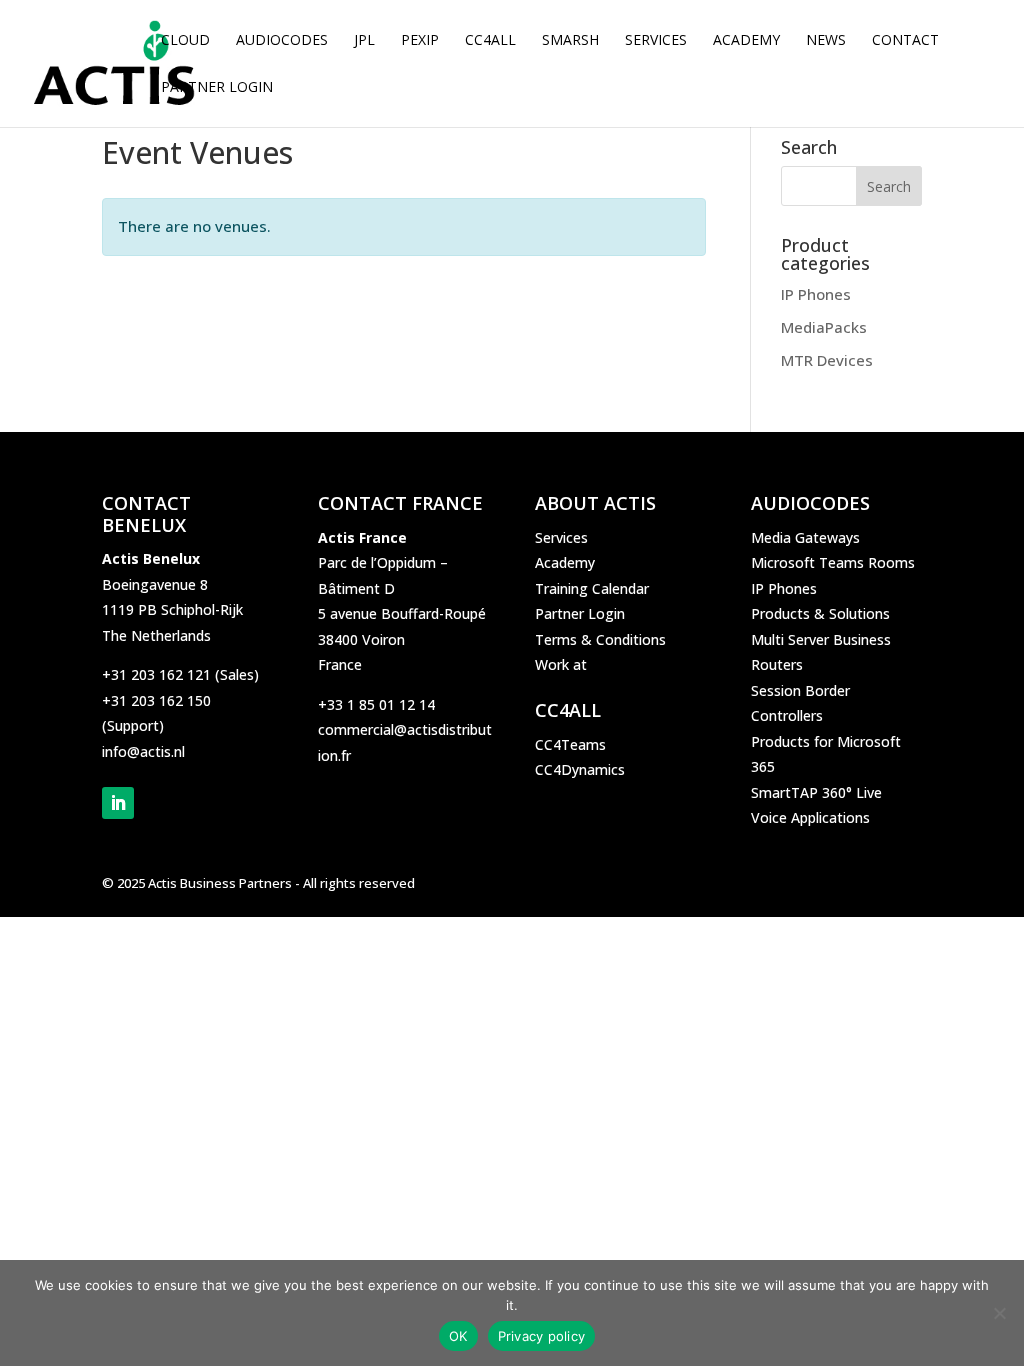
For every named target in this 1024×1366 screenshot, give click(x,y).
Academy (746, 41)
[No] (999, 1313)
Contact (905, 41)
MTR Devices (827, 360)
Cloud (185, 41)
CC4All (490, 41)
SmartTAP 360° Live (816, 792)
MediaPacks (824, 327)
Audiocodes (282, 41)
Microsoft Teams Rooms (833, 562)
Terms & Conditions (600, 639)
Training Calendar (592, 588)
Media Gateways (805, 537)
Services (656, 41)
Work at (561, 664)
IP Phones (816, 294)
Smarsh (570, 41)
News (826, 41)
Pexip (420, 41)
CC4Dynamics (580, 769)
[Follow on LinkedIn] (118, 803)
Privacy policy (542, 1336)
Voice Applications (810, 817)
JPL (364, 41)
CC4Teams (570, 744)
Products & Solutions (820, 613)
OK (458, 1336)
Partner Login (217, 88)
